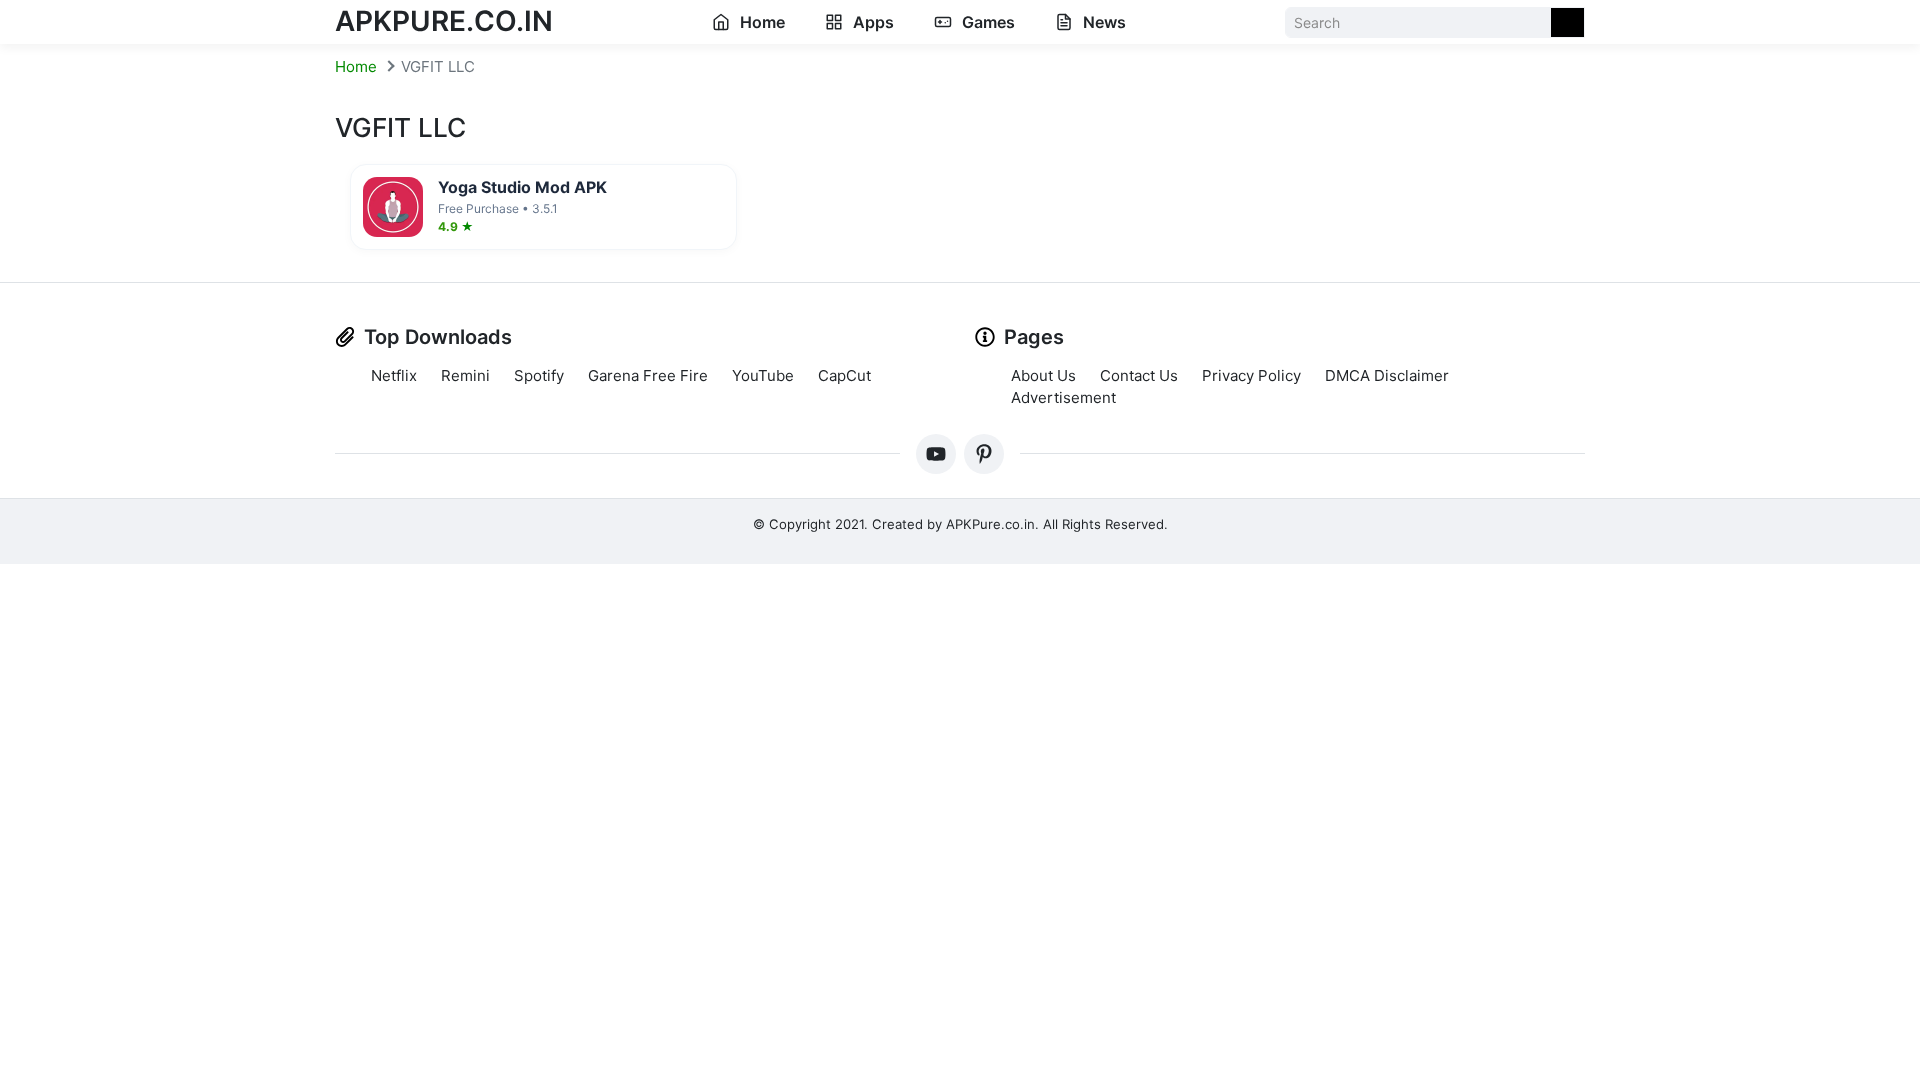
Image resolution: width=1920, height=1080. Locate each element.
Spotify (539, 375)
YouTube (763, 375)
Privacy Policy (1251, 375)
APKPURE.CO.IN (444, 21)
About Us (1043, 375)
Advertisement (1063, 397)
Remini (465, 375)
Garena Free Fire (648, 375)
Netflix (394, 375)
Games (986, 22)
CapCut (844, 375)
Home (760, 22)
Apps (871, 22)
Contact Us (1139, 375)
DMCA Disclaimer (1387, 375)
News (1102, 22)
